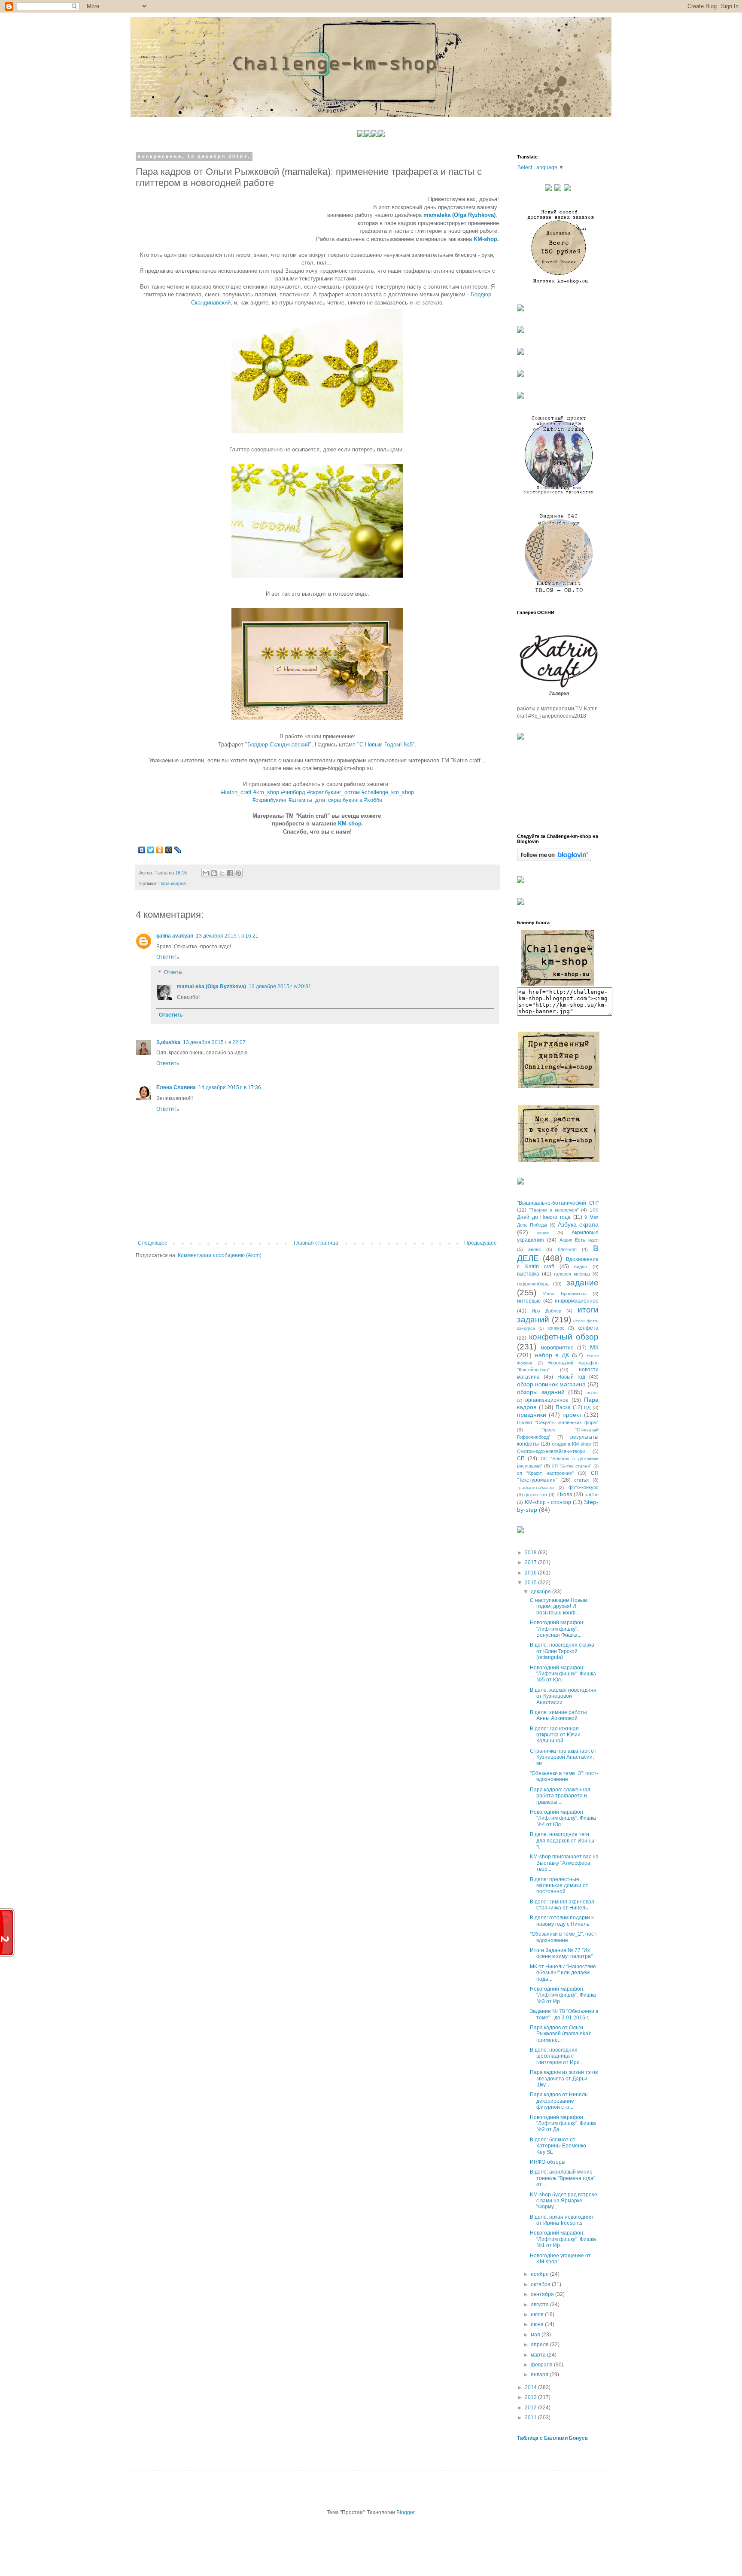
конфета (588, 1328)
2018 (531, 1553)
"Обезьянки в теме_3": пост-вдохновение (564, 1776)
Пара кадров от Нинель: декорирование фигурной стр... (559, 2101)
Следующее (153, 1243)
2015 (531, 1583)
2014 (531, 2387)
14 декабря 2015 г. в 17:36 (230, 1087)
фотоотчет (536, 1495)
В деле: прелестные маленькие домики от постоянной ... (559, 1886)
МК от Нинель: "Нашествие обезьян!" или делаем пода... (563, 1973)
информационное (577, 1301)
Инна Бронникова (565, 1294)
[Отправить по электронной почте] (206, 873)
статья (581, 1480)
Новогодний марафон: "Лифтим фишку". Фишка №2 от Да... (563, 2124)
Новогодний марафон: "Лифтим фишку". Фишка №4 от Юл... (563, 1818)
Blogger (405, 2512)
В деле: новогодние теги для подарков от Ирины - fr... (564, 1841)
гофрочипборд (533, 1284)
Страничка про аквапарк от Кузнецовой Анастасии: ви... (563, 1757)
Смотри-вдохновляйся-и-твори (551, 1451)
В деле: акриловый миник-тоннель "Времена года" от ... (563, 2178)
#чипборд (293, 792)
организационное (547, 1400)
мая (536, 2335)
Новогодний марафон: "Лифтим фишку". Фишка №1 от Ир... (563, 2239)
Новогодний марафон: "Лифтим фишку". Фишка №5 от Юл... (563, 1674)
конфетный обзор (564, 1337)
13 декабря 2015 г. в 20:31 (280, 987)
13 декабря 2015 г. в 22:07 (214, 1042)
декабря (541, 1592)
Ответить (168, 957)
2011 (531, 2418)
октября (541, 2284)
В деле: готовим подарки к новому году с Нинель (562, 1921)
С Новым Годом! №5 (386, 744)
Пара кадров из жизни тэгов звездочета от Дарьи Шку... (564, 2078)
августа (540, 2305)
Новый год (571, 1377)
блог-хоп (567, 1249)
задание (582, 1283)
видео (581, 1267)
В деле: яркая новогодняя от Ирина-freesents (561, 2220)
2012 (531, 2408)
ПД (587, 1407)
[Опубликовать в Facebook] (230, 873)
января (540, 2375)
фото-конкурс (584, 1487)
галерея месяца (572, 1274)
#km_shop (266, 792)
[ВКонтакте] (142, 850)
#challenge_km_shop (388, 792)
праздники (532, 1415)
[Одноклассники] (160, 850)
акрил (543, 1233)
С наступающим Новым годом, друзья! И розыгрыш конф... (559, 1606)
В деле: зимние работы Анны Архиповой (558, 1715)
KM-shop (485, 239)
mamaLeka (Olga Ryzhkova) (211, 987)
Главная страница (316, 1243)
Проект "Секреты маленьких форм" (558, 1422)
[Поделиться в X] (222, 873)
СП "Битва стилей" (572, 1466)
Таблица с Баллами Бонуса (552, 2438)
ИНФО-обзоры (548, 2162)
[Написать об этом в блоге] (214, 873)
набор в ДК (552, 1355)
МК (594, 1347)
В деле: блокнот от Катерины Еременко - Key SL (560, 2146)
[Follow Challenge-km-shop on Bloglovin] (554, 859)
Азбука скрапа (578, 1224)
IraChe (591, 1495)
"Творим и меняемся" (554, 1210)
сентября (543, 2294)
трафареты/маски (535, 1487)
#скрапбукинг (270, 800)
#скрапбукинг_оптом (333, 792)
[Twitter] (151, 850)
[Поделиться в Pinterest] (238, 873)
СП (521, 1459)
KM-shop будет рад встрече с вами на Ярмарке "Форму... (564, 2201)
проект (572, 1415)
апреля (540, 2345)
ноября (540, 2274)
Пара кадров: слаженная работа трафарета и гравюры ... (560, 1796)
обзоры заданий (541, 1392)
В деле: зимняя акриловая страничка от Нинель (562, 1905)
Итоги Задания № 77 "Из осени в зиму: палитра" (561, 1953)
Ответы (173, 972)
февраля (542, 2365)
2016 (531, 1573)
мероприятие (557, 1348)
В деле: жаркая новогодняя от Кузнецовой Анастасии (563, 1696)
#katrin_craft (236, 792)
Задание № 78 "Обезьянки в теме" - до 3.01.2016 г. (564, 2014)
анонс (535, 1249)
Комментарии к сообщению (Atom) (220, 1255)
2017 (531, 1562)
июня (538, 2324)
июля (538, 2314)
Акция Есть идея (579, 1240)
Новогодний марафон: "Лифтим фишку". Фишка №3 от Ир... (563, 1995)
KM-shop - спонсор (548, 1502)
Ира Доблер (546, 1311)
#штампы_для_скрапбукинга (325, 800)
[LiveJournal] (178, 850)
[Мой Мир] (169, 850)
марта (539, 2355)
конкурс (556, 1328)
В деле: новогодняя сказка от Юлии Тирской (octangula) (562, 1651)
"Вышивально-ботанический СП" (558, 1203)
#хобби (373, 800)
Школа (564, 1495)
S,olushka (168, 1042)
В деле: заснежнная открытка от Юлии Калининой (555, 1735)
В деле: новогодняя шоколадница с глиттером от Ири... (557, 2056)
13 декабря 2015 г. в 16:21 (227, 936)
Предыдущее (480, 1243)
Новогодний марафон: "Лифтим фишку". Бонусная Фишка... (557, 1629)
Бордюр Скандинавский (278, 744)
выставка (528, 1274)
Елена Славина (176, 1087)
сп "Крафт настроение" (545, 1473)
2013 (531, 2397)
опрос (593, 1393)
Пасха (563, 1407)
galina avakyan (175, 936)
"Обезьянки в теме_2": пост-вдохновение (564, 1937)
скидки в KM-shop (572, 1444)
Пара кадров (172, 883)
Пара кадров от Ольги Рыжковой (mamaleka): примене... (561, 2034)
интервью (529, 1301)
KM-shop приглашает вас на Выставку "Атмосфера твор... (564, 1863)
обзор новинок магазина (551, 1384)
